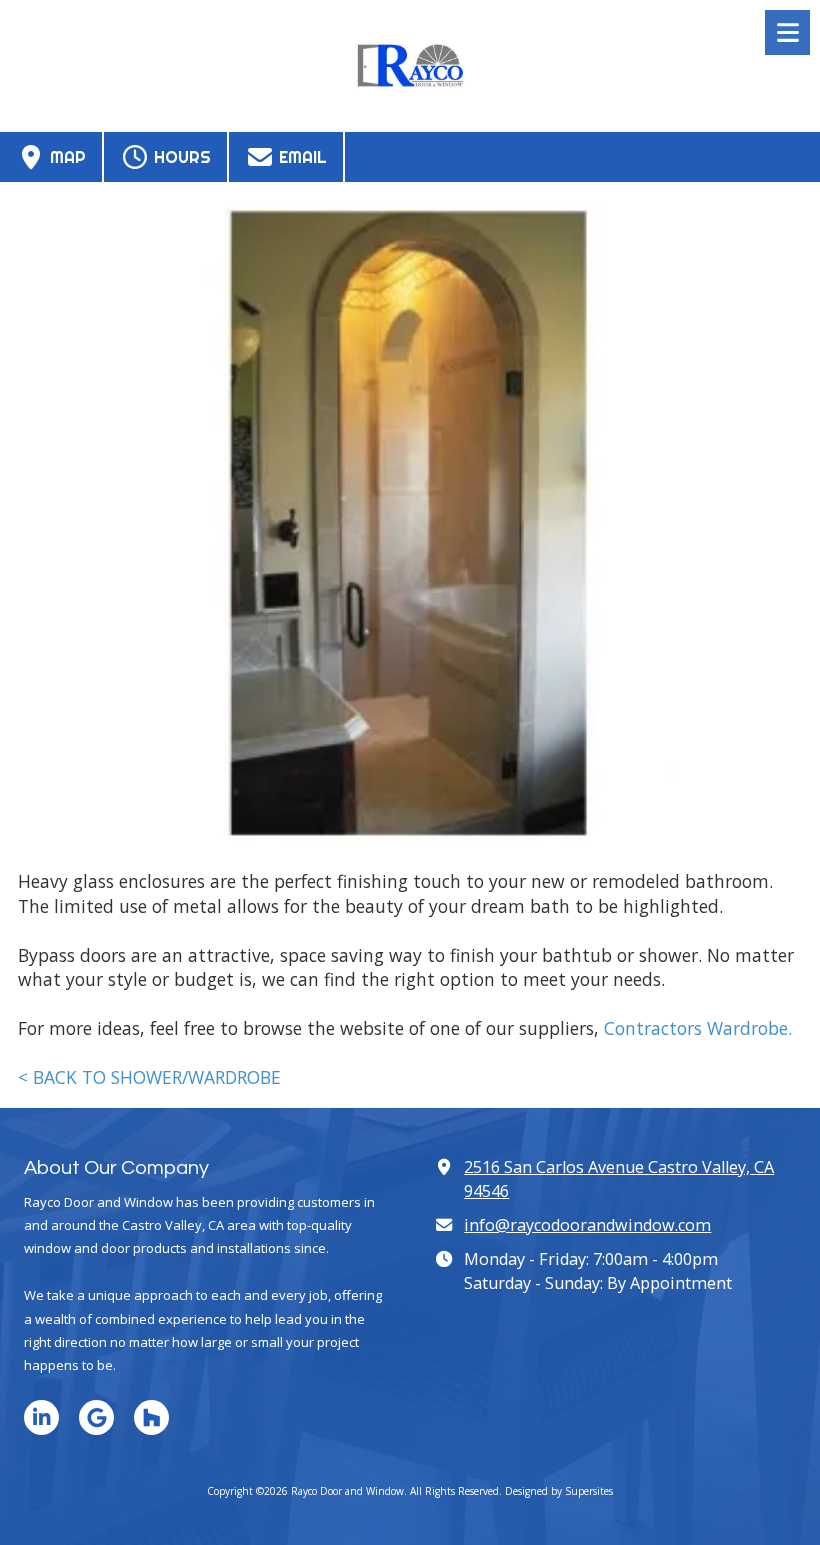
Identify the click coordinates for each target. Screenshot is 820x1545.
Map (66, 157)
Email (301, 157)
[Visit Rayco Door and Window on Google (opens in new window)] (96, 1417)
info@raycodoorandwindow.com (587, 1225)
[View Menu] (787, 32)
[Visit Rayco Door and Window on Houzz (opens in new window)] (151, 1417)
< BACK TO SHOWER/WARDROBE (149, 1077)
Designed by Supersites (559, 1491)
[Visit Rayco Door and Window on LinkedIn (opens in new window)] (41, 1417)
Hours (180, 157)
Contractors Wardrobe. (698, 1028)
